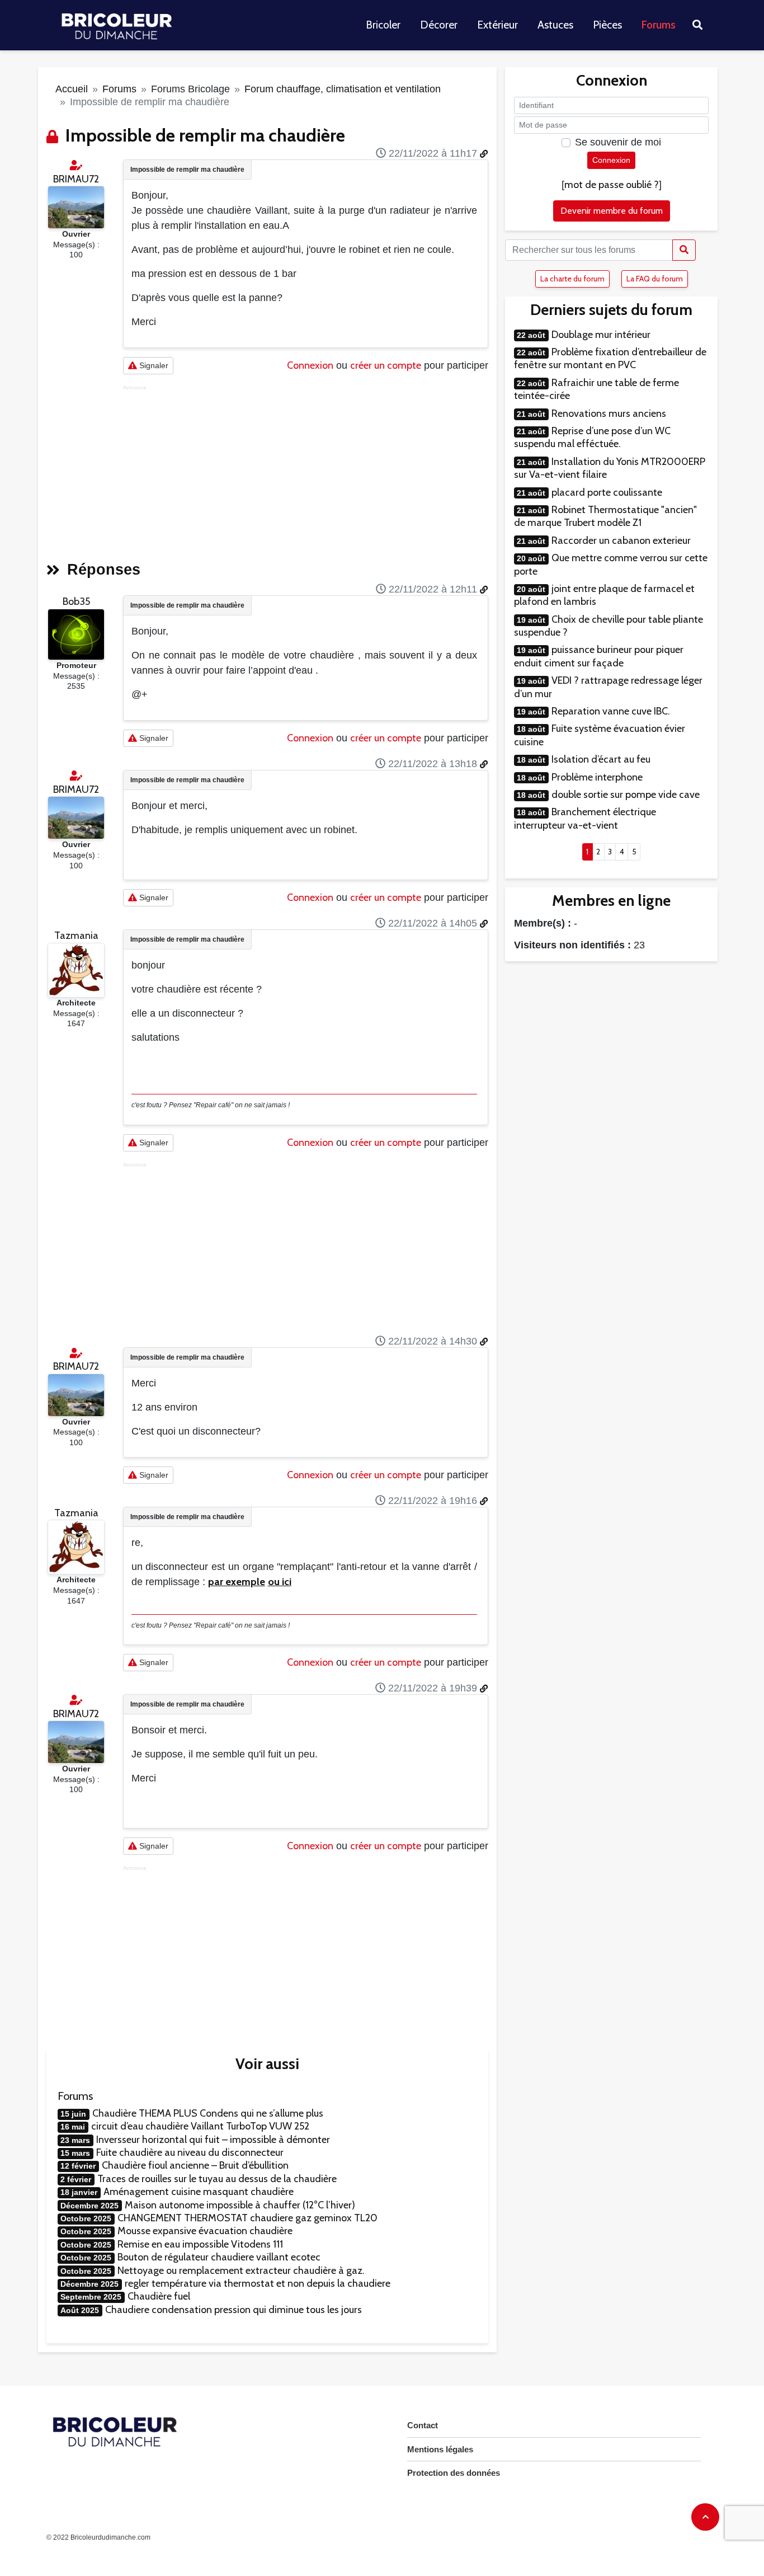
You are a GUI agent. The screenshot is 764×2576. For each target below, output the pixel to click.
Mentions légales (440, 2449)
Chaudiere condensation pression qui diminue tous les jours (234, 2310)
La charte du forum (572, 279)
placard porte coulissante (607, 492)
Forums (659, 25)
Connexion (310, 365)
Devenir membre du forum (612, 211)
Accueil (72, 89)
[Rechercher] (684, 250)
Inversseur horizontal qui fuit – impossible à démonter (213, 2140)
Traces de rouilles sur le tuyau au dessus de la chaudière (217, 2179)
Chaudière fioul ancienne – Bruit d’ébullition (195, 2165)
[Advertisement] (306, 469)
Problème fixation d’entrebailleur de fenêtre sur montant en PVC (610, 358)
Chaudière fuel (159, 2296)
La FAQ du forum (655, 279)
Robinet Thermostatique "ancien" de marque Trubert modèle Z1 (605, 516)
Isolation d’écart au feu (601, 759)
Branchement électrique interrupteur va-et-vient (585, 818)
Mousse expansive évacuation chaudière (205, 2231)
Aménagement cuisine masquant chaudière (199, 2192)
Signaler (153, 365)
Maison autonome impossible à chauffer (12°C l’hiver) (240, 2205)
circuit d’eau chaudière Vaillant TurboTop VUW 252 (200, 2126)
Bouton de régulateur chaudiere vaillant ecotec (219, 2257)
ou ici (280, 1582)
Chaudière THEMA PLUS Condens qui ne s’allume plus (208, 2113)
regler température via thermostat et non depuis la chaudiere (258, 2283)
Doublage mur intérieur (601, 335)
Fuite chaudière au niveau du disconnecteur (190, 2152)
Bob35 (76, 601)
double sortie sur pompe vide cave (626, 795)
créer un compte (386, 365)
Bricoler (383, 25)
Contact (423, 2425)
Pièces (607, 25)
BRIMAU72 (76, 179)
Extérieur (497, 25)
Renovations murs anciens (609, 413)
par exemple (237, 1582)
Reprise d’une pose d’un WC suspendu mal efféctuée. (592, 437)
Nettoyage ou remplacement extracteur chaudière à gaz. (241, 2271)
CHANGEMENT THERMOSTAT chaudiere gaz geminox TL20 (247, 2218)
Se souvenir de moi (618, 142)
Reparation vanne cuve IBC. (611, 711)
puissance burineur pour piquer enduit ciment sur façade (599, 656)
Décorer (439, 25)
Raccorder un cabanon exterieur (621, 540)
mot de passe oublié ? (612, 185)
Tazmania (76, 936)
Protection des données (454, 2473)
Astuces (555, 25)
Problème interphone (597, 777)
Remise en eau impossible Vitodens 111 (200, 2244)
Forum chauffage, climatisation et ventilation (343, 89)
